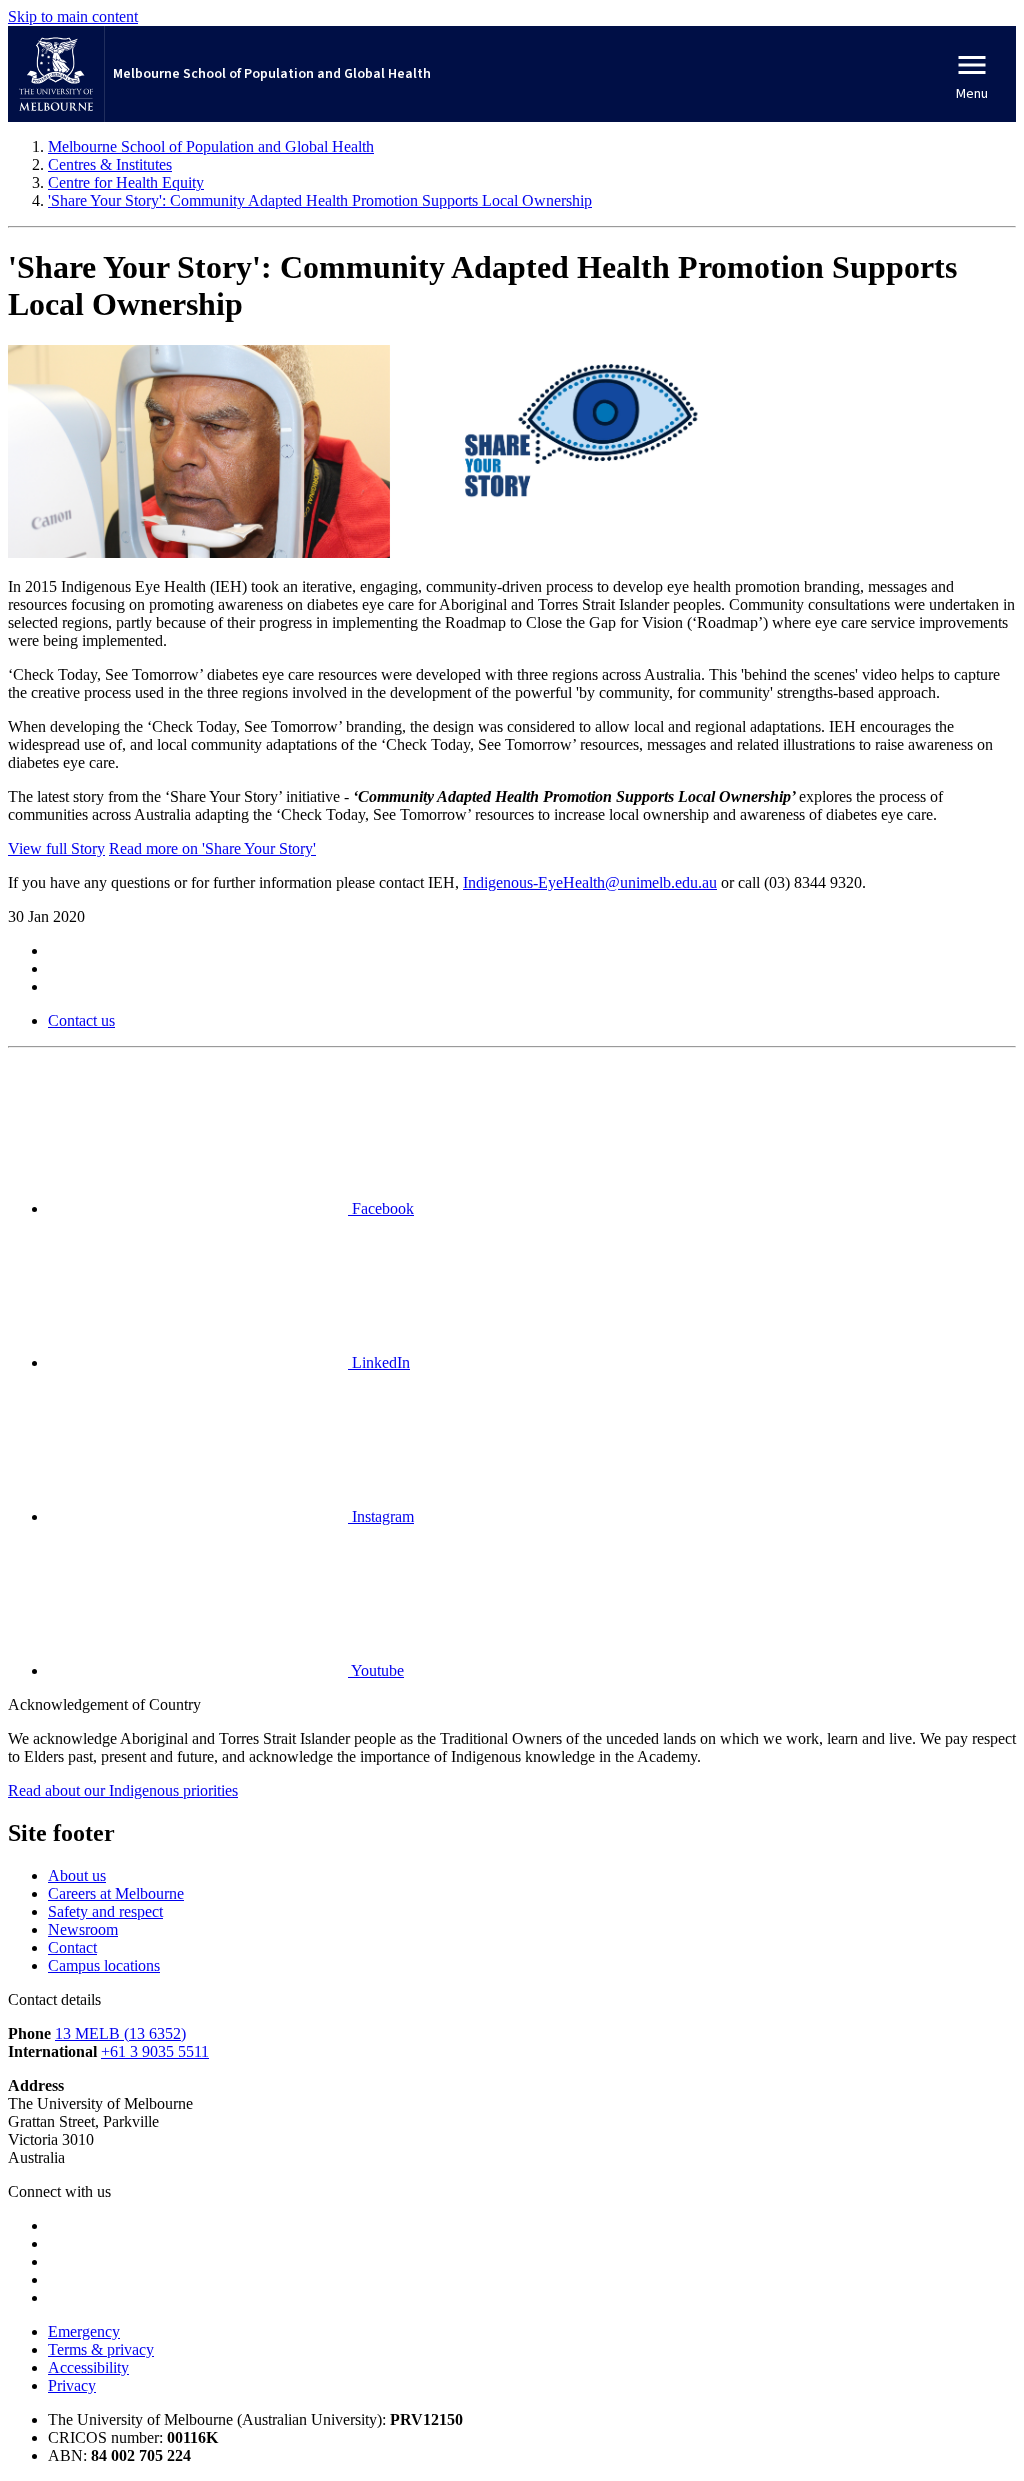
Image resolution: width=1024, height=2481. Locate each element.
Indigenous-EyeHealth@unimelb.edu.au (590, 882)
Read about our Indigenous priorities (123, 1790)
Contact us (81, 1020)
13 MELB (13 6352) (120, 2033)
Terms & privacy (101, 2349)
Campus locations (104, 1965)
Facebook (381, 1208)
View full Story (56, 848)
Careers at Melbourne (116, 1893)
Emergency (84, 2331)
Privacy (72, 2385)
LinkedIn (379, 1362)
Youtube (376, 1670)
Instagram (381, 1516)
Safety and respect (105, 1911)
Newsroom (83, 1929)
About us (77, 1875)
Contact (72, 1947)
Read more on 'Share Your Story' (212, 848)
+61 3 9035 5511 (155, 2051)
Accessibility (88, 2367)
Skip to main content (73, 16)
